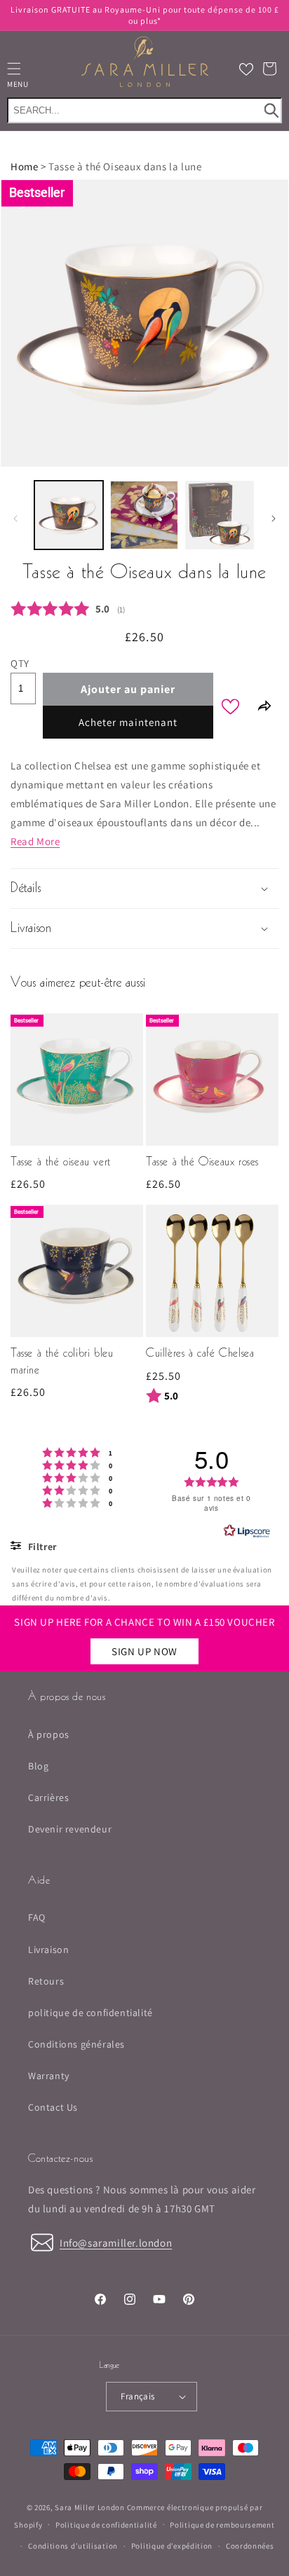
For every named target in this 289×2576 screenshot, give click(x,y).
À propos (49, 1734)
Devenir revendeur (70, 1829)
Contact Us (53, 2107)
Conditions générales (76, 2044)
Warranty (49, 2076)
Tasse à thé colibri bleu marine (62, 1362)
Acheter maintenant (128, 722)
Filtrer (41, 1547)
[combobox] (144, 110)
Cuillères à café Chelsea (200, 1354)
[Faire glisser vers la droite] (274, 519)
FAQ (37, 1917)
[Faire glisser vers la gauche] (15, 519)
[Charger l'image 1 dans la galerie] (69, 515)
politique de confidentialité (90, 2013)
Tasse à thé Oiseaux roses (202, 1163)
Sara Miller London (90, 2507)
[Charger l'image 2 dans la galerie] (144, 515)
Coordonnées (250, 2546)
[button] (269, 69)
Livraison (48, 1950)
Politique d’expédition (172, 2546)
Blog (38, 1766)
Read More (35, 841)
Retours (46, 1981)
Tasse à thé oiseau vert (61, 1163)
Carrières (48, 1797)
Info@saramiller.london (116, 2243)
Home (24, 166)
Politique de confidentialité (106, 2525)
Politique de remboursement (222, 2525)
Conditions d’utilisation (73, 2546)
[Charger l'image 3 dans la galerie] (220, 515)
